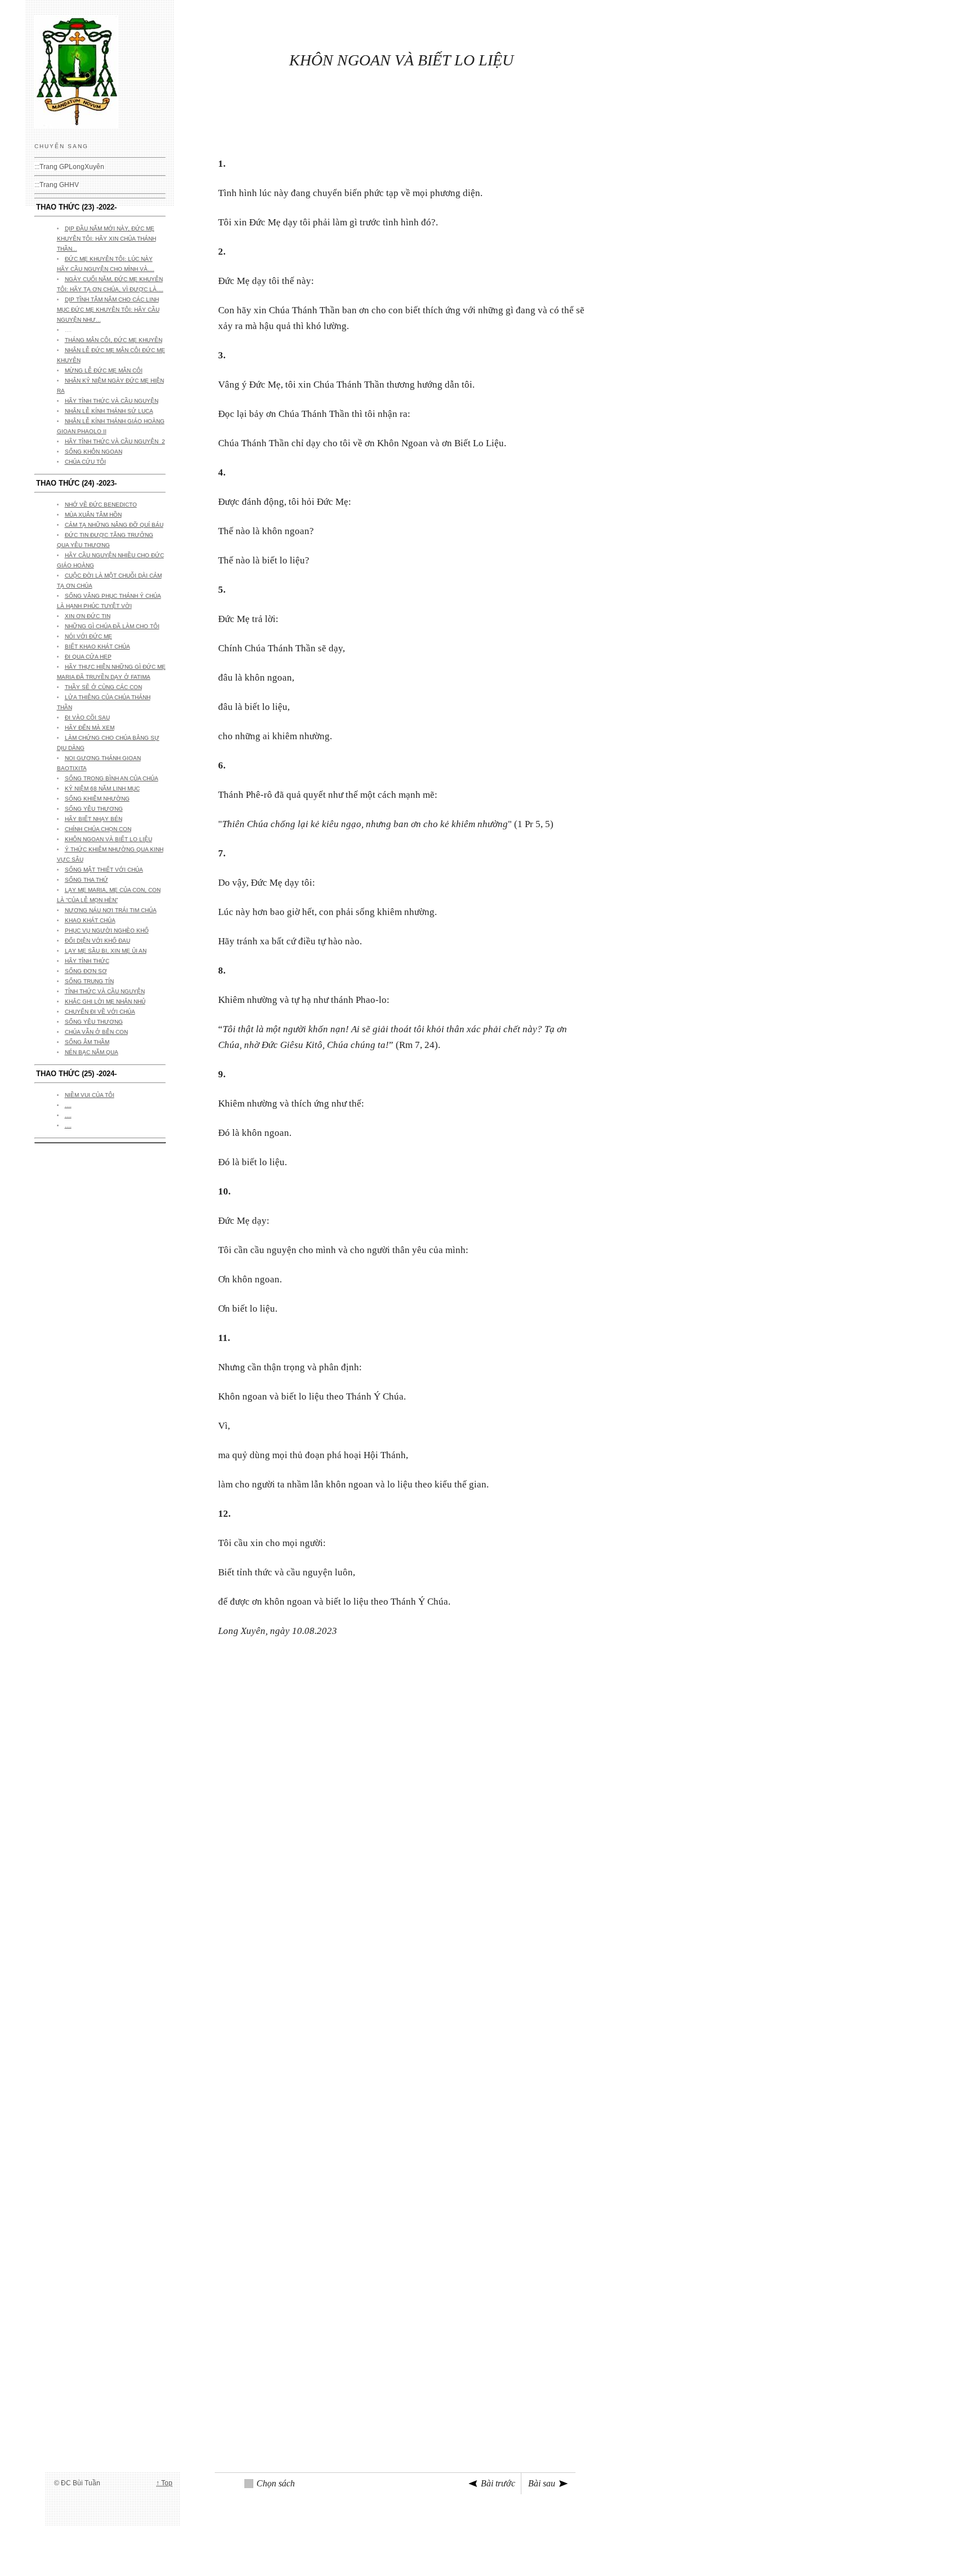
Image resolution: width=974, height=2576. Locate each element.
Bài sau (542, 2483)
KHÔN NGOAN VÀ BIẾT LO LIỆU (109, 839)
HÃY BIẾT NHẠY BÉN (94, 819)
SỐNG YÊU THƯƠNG (94, 809)
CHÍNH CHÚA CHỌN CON (98, 829)
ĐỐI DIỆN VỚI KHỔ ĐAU (98, 941)
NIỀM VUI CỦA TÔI (90, 1095)
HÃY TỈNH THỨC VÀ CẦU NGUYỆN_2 (115, 441)
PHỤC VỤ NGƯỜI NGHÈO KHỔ (107, 931)
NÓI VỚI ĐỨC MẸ (88, 636)
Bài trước (498, 2483)
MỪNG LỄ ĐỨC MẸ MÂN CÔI (104, 370)
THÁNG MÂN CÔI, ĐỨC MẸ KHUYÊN (114, 340)
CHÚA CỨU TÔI (85, 462)
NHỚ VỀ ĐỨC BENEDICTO (101, 505)
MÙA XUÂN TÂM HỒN (93, 515)
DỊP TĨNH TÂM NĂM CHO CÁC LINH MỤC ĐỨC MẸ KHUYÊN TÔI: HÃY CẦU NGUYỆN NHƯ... (108, 310)
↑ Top (164, 2483)
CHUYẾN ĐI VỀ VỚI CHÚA (100, 1012)
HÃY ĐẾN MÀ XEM (90, 728)
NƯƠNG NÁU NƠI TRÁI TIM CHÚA (111, 910)
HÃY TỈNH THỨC (87, 961)
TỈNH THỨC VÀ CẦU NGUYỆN (105, 991)
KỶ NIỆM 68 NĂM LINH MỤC (102, 789)
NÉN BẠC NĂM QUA (92, 1052)
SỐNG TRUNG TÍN (89, 981)
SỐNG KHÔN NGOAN (94, 452)
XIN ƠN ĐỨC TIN (88, 616)
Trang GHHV (59, 185)
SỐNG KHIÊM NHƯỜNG (97, 799)
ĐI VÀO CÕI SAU (87, 718)
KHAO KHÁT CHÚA (90, 920)
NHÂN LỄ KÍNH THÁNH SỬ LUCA (109, 411)
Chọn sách (276, 2483)
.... (68, 1105)
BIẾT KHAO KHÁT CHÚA (98, 647)
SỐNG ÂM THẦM (87, 1042)
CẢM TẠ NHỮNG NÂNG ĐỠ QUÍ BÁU (114, 525)
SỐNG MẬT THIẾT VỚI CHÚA (104, 870)
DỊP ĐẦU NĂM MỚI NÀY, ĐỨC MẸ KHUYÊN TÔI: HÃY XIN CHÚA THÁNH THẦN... (107, 239)
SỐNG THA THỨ (87, 880)
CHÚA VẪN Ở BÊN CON (96, 1032)
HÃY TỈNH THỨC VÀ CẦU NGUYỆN (112, 401)
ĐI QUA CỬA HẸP (88, 657)
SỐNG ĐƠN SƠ (86, 971)
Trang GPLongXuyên (72, 167)
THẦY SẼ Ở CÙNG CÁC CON (103, 687)
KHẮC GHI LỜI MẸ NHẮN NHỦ (105, 1001)
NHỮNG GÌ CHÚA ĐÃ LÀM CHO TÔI (112, 626)
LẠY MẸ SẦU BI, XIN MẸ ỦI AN (106, 951)
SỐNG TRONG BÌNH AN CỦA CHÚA (112, 778)
